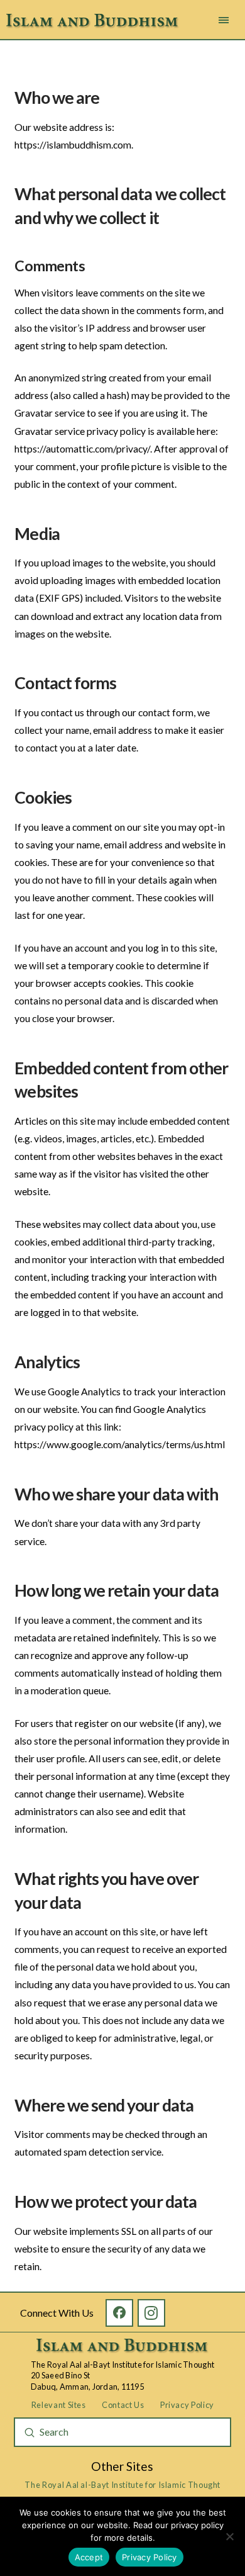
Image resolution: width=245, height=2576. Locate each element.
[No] (229, 2536)
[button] (224, 20)
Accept (89, 2557)
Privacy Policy (150, 2557)
